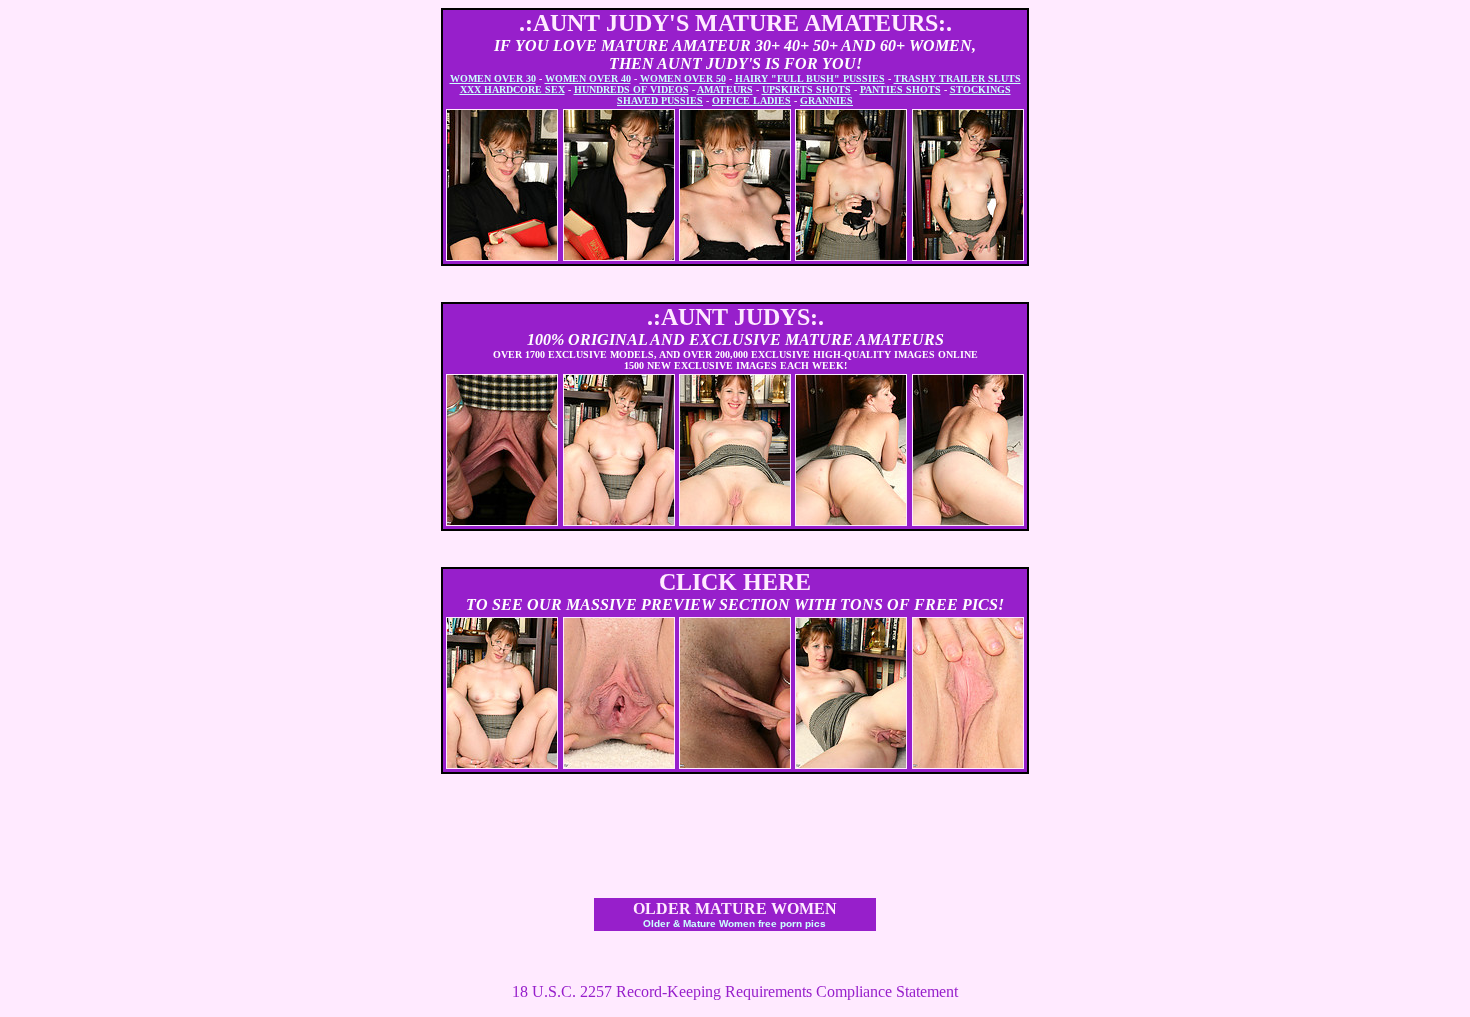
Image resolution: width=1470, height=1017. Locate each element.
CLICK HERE (735, 582)
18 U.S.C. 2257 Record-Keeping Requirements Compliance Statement (735, 991)
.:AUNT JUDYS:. (735, 317)
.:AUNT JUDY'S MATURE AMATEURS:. (735, 23)
